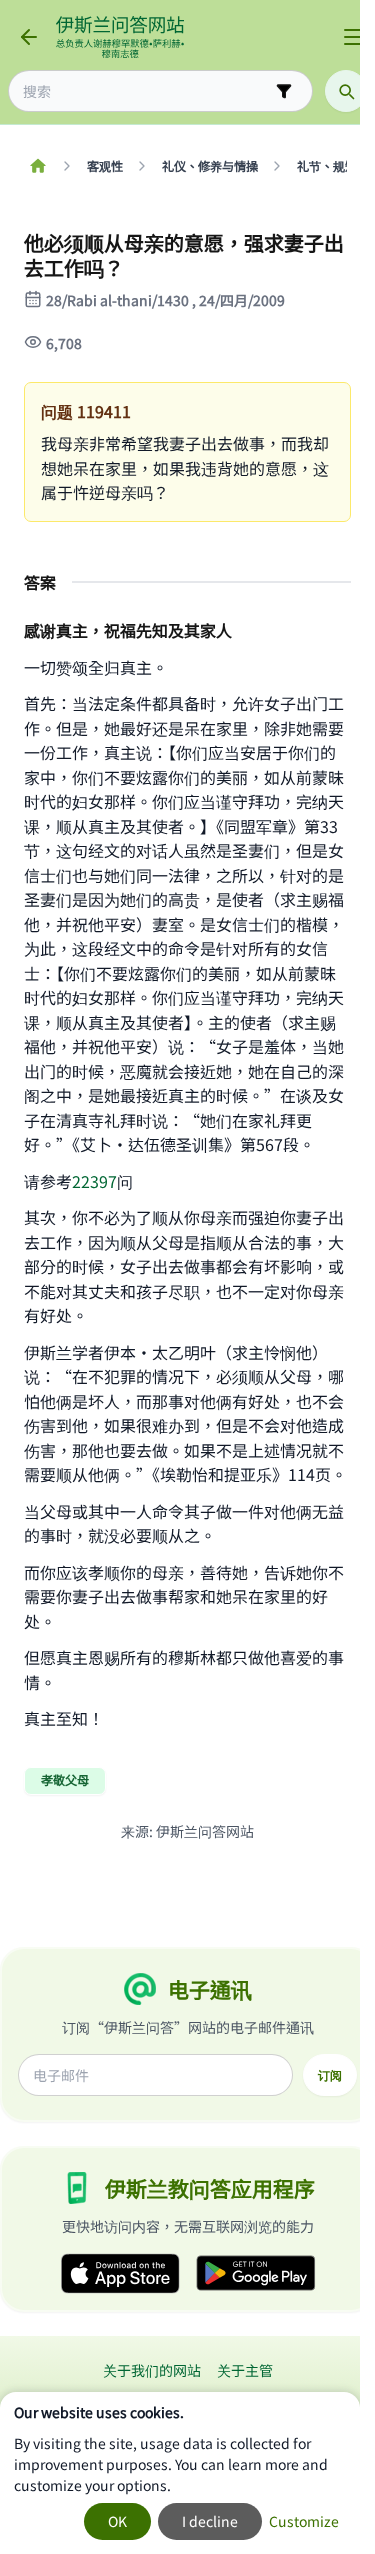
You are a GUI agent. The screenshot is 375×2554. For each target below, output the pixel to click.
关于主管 (245, 2370)
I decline (210, 2521)
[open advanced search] (284, 91)
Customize (304, 2521)
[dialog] (180, 2473)
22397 (94, 1181)
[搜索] (346, 91)
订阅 (330, 2075)
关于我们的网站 (152, 2370)
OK (117, 2521)
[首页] (37, 166)
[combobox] (146, 91)
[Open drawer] (353, 37)
